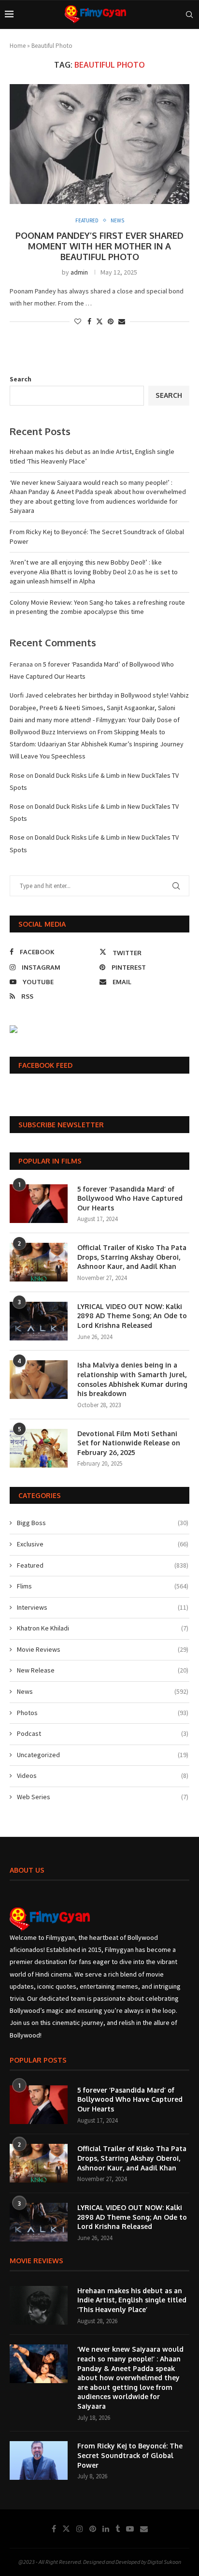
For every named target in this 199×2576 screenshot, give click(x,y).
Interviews (103, 1607)
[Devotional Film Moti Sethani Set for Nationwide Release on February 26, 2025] (39, 1448)
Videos (103, 1776)
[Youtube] (130, 2529)
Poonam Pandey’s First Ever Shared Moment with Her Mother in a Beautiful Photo (99, 246)
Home (18, 46)
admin (79, 272)
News (103, 1691)
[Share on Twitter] (99, 321)
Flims (103, 1586)
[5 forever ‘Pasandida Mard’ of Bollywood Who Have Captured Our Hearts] (39, 1204)
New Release (103, 1670)
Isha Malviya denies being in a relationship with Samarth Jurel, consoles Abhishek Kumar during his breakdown (132, 1379)
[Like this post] (78, 321)
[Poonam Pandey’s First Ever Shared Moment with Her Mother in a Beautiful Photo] (99, 144)
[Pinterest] (93, 2529)
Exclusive (103, 1544)
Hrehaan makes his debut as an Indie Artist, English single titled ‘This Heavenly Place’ (132, 2300)
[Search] (189, 15)
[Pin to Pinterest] (111, 321)
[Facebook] (54, 2529)
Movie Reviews (103, 1649)
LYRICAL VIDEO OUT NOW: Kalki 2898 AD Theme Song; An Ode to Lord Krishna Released (132, 1316)
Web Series (103, 1797)
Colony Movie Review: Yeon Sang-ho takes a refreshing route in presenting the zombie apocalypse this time (97, 607)
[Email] (144, 2529)
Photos (103, 1713)
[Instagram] (80, 2529)
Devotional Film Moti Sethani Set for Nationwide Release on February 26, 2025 (129, 1443)
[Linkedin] (106, 2529)
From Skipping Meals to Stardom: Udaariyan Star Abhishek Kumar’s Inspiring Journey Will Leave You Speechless (97, 744)
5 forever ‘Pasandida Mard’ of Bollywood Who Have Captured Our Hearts (130, 1198)
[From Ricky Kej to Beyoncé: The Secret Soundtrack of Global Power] (39, 2460)
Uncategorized (103, 1755)
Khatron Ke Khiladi (103, 1628)
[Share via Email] (122, 321)
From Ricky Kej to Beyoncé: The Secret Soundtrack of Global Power (130, 2455)
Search (21, 379)
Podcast (103, 1733)
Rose (17, 775)
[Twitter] (66, 2529)
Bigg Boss (103, 1523)
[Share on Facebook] (89, 321)
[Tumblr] (118, 2529)
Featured (103, 1565)
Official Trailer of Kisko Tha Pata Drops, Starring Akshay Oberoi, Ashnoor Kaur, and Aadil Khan (132, 1257)
